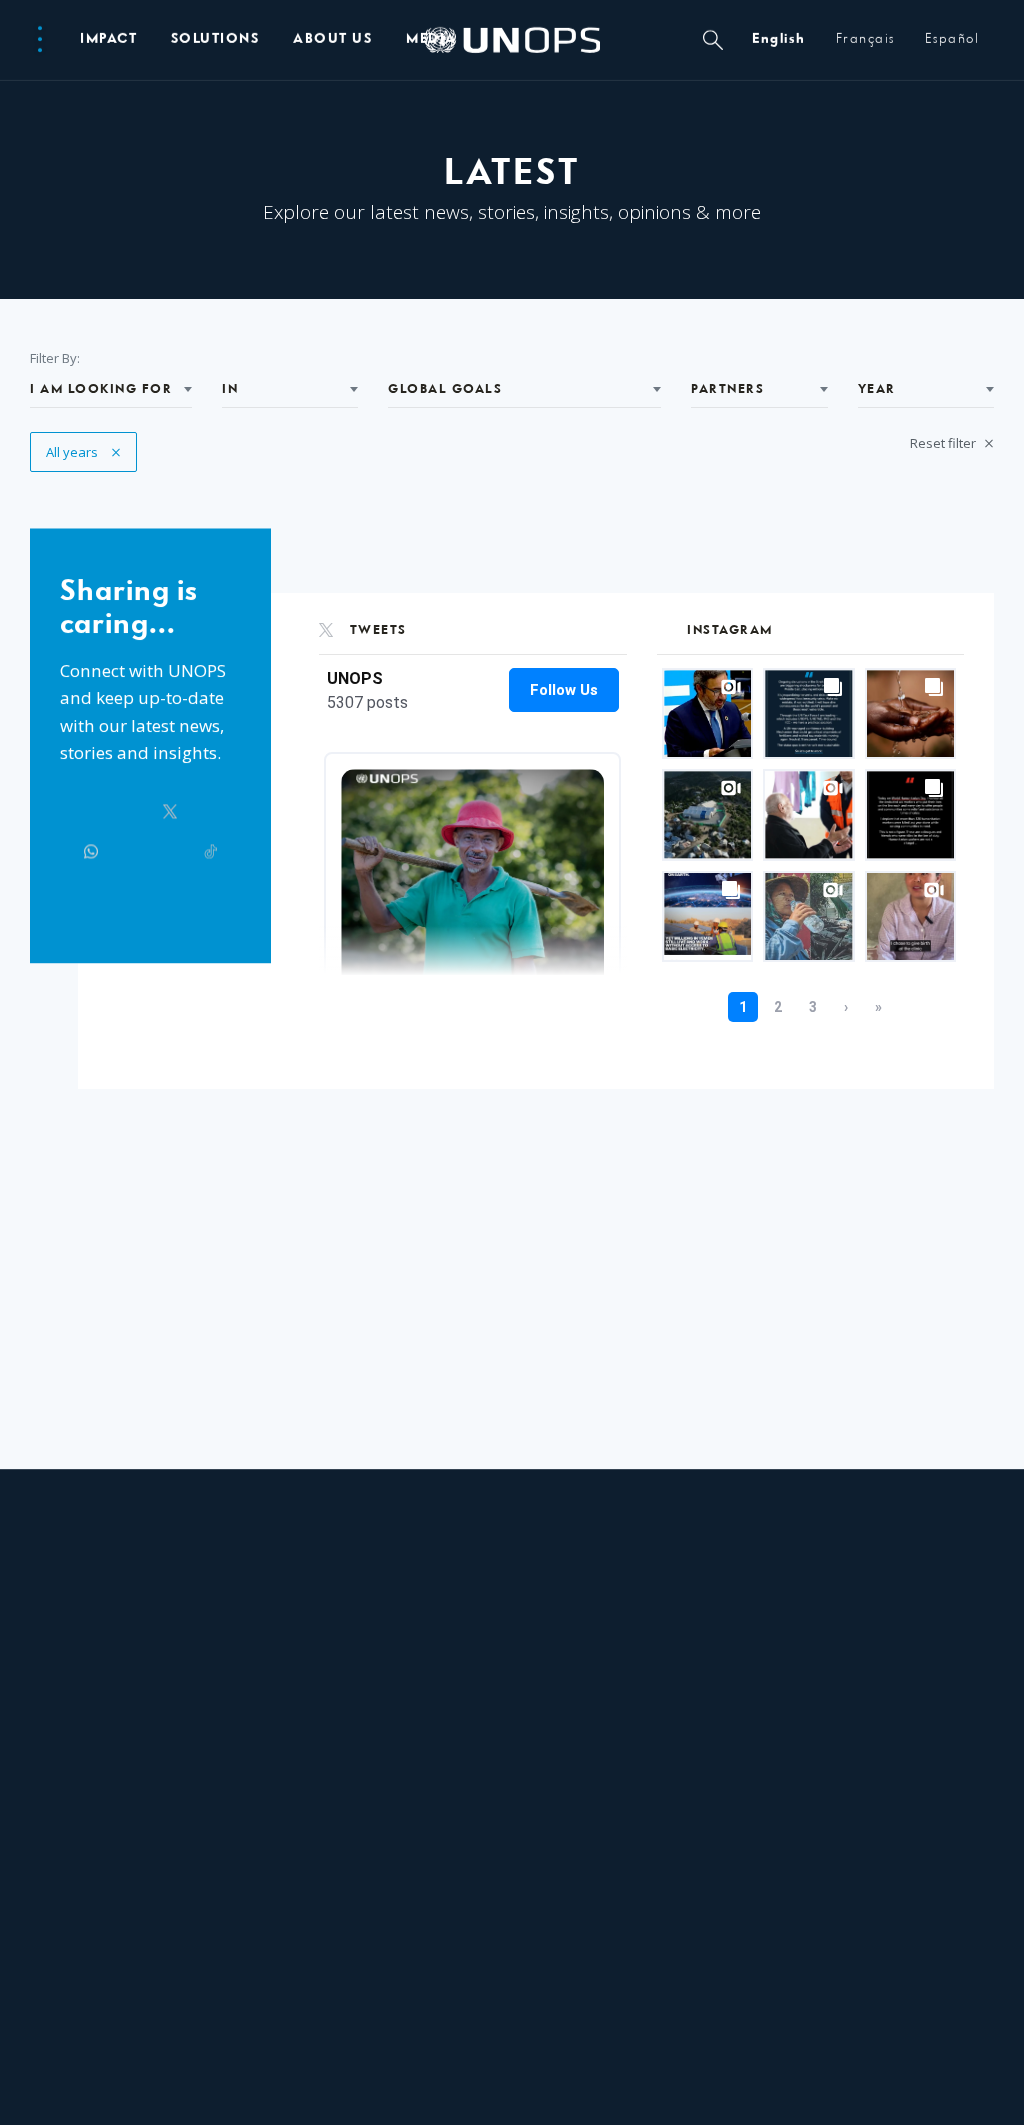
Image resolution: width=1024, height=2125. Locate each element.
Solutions (215, 39)
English (779, 39)
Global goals (445, 389)
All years (83, 452)
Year (877, 389)
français (865, 39)
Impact (108, 39)
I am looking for (101, 389)
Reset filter (944, 443)
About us (332, 39)
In (230, 389)
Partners (727, 389)
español (952, 39)
